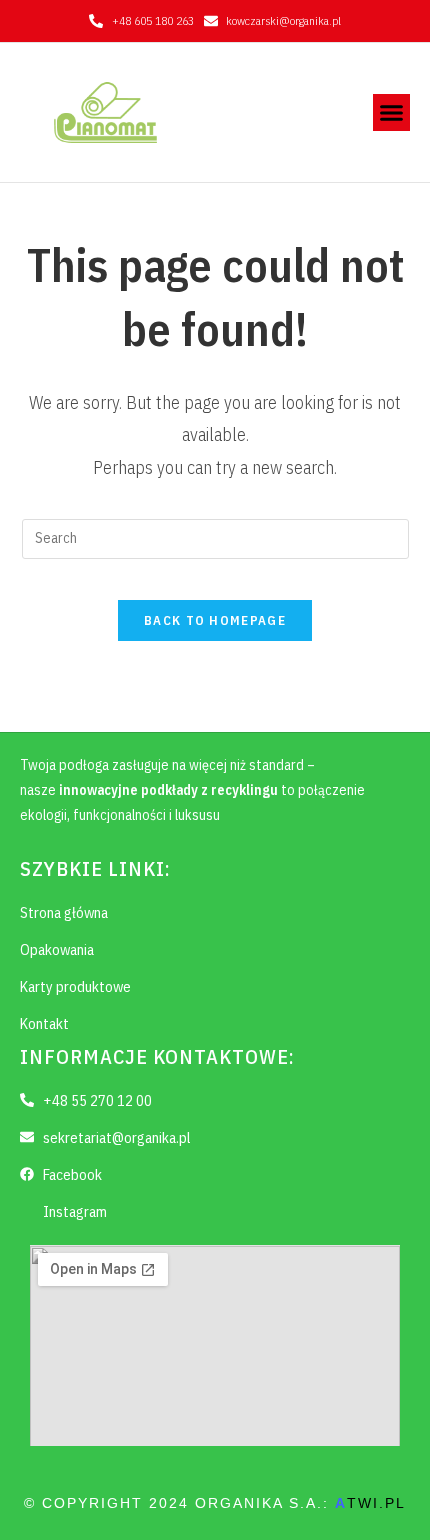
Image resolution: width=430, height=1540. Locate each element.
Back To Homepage (215, 620)
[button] (392, 113)
